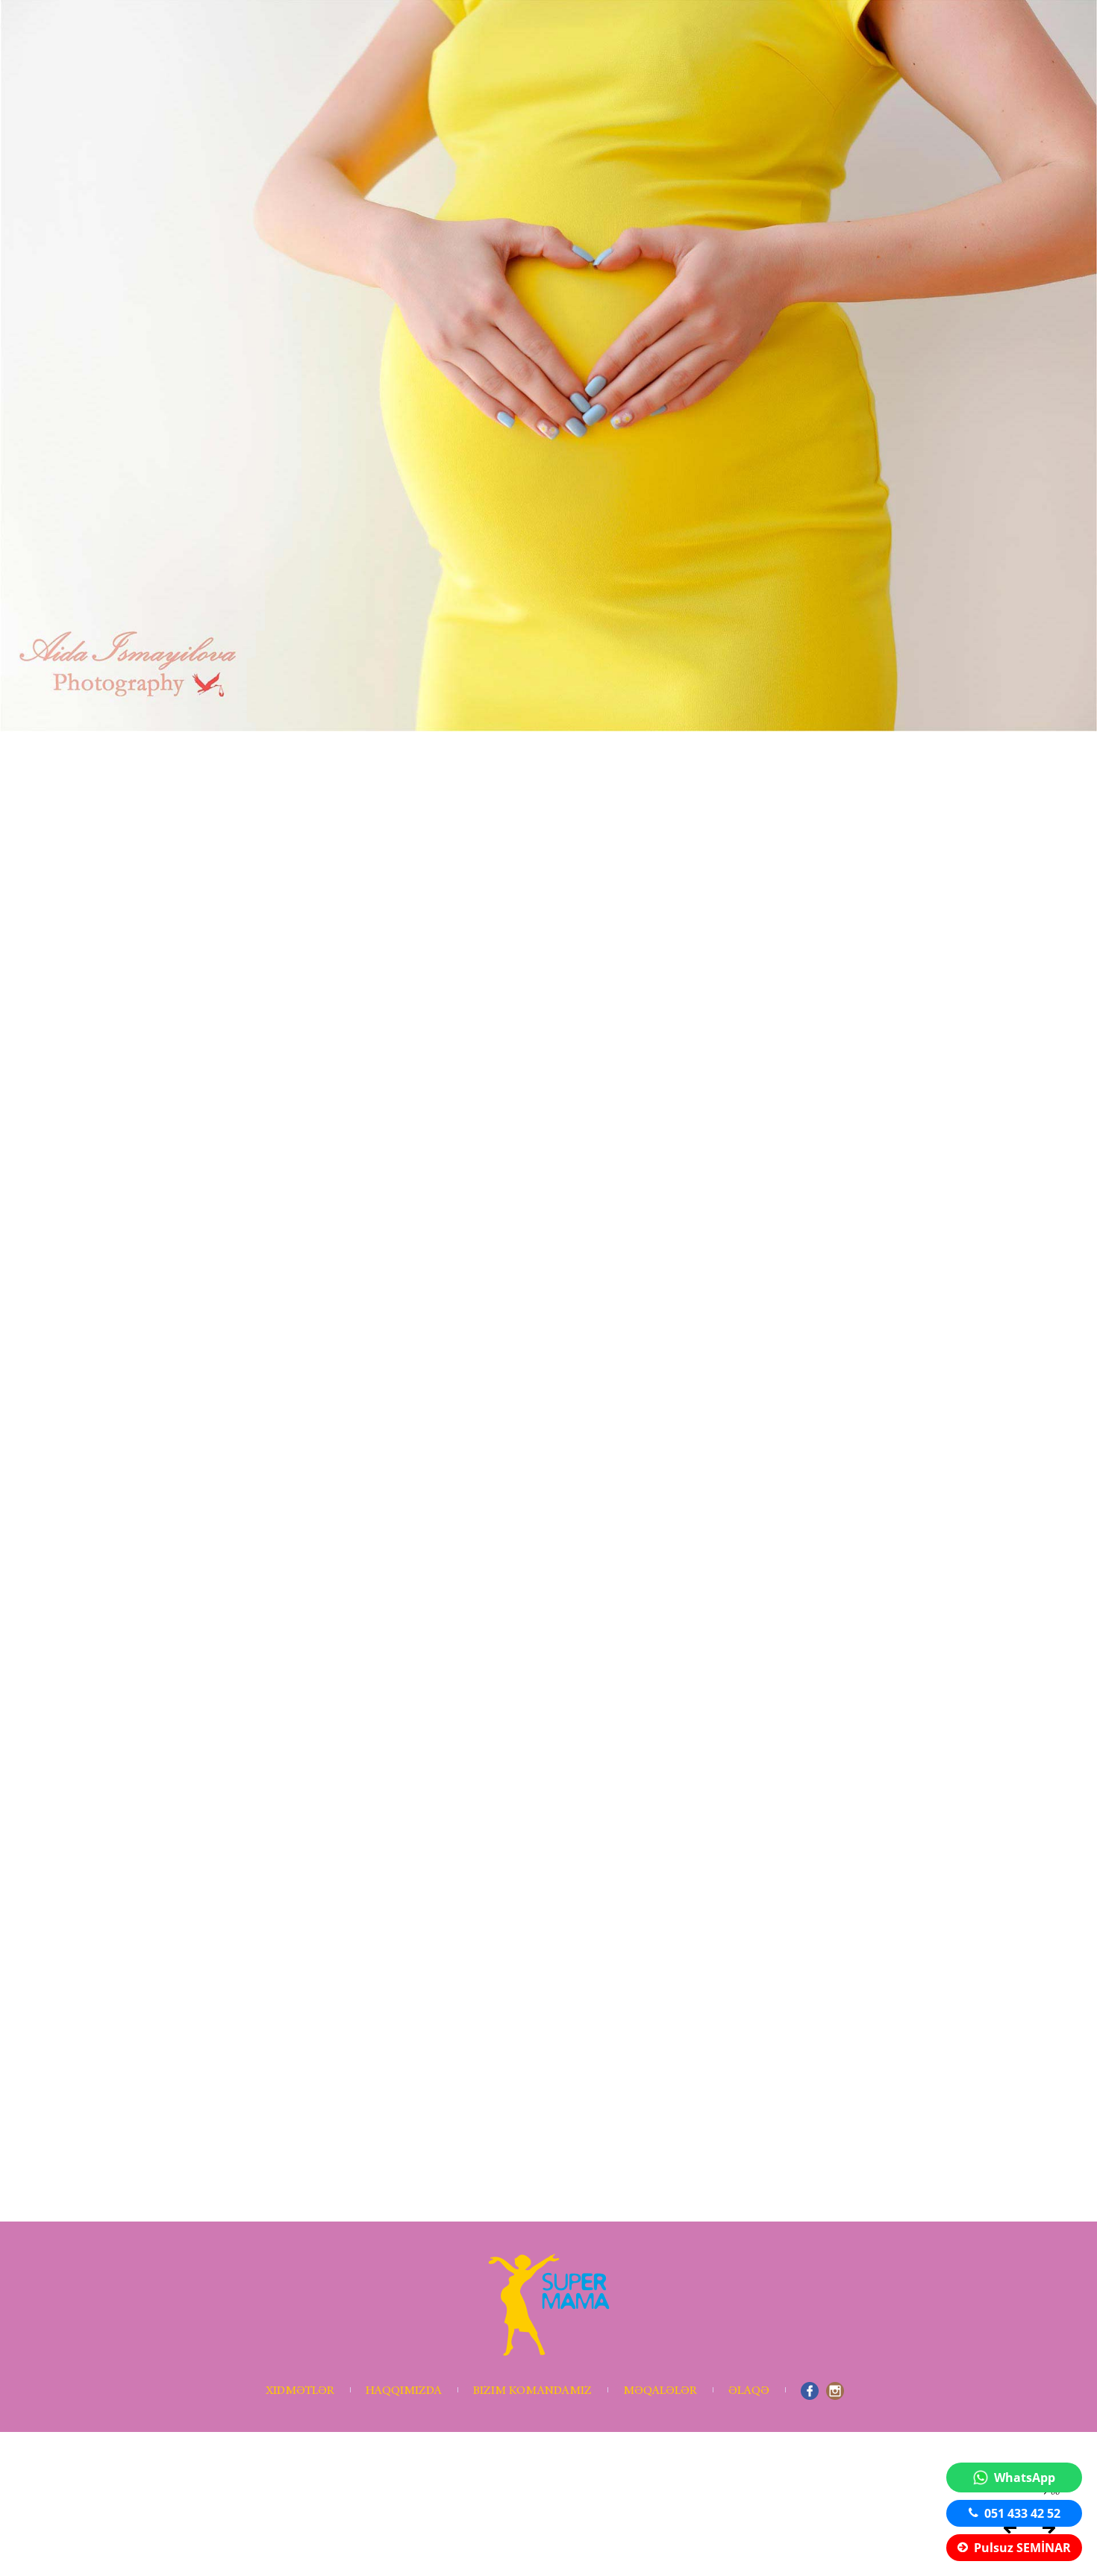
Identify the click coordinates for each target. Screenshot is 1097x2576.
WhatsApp (1025, 2477)
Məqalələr (660, 2391)
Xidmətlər (300, 2391)
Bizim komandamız (532, 2391)
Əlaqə (749, 2391)
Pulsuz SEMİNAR (1022, 2548)
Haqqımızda (404, 2391)
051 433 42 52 (1022, 2513)
